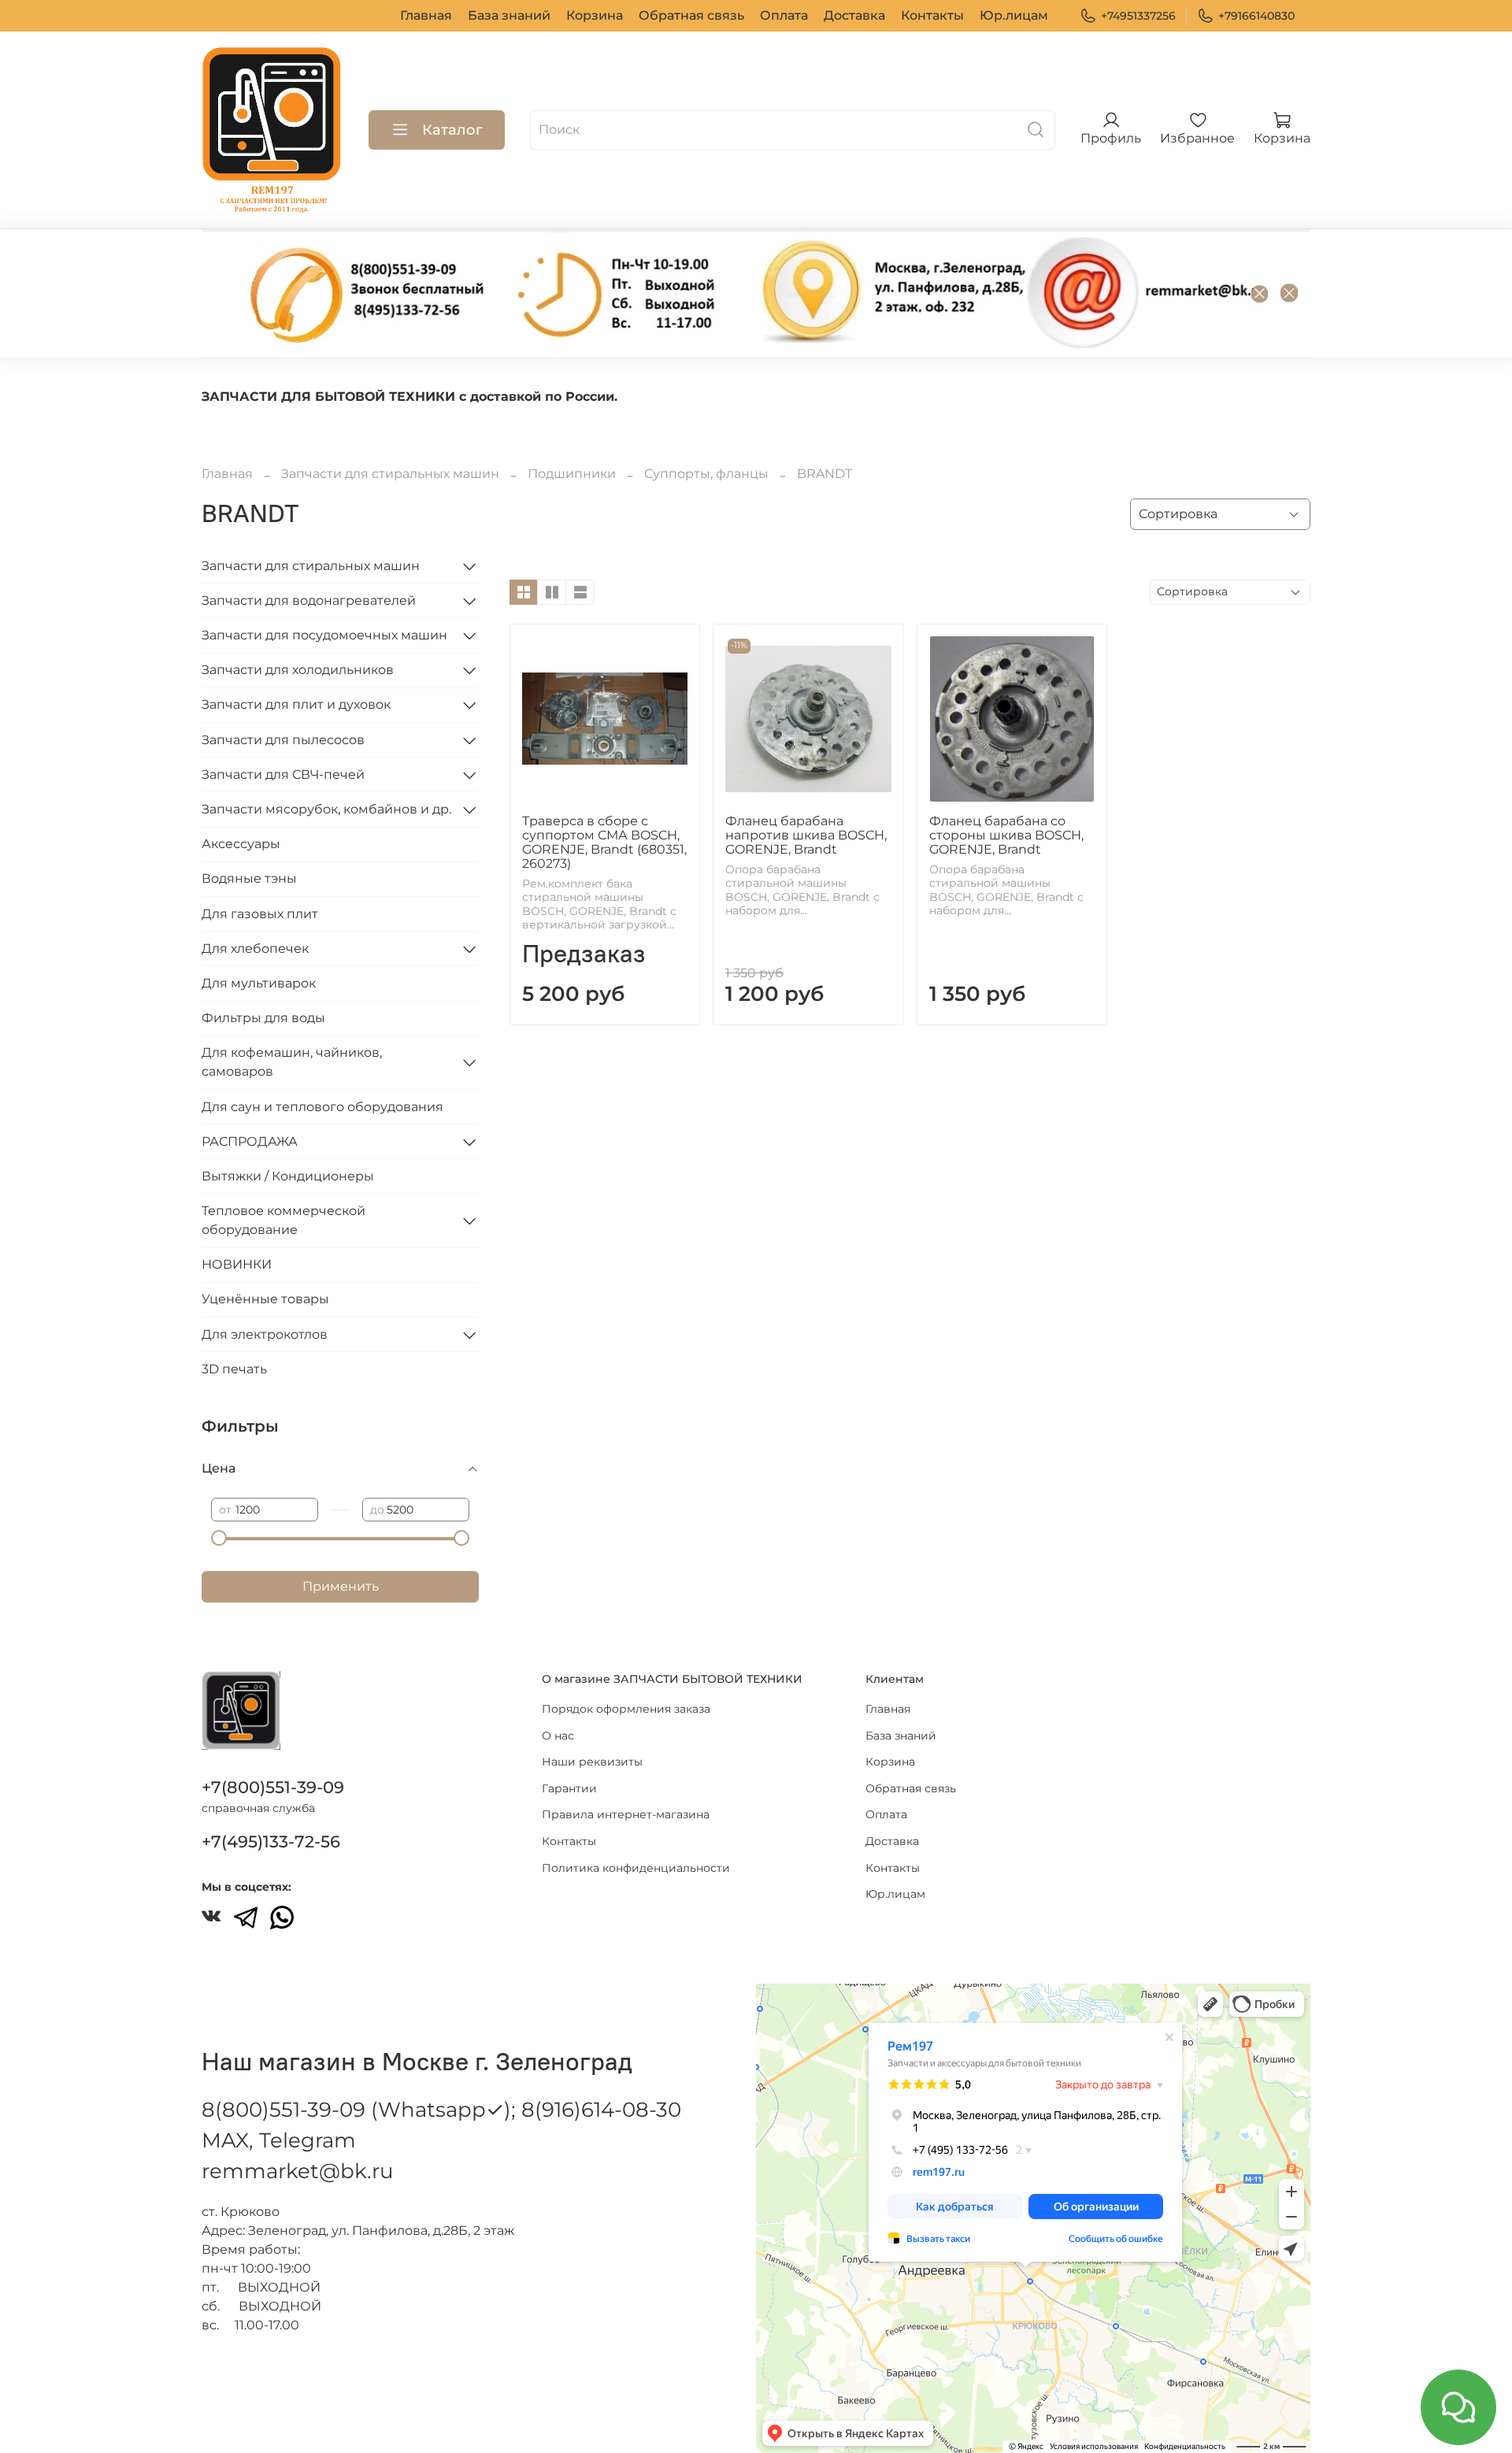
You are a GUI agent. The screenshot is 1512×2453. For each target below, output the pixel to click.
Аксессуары (241, 844)
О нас (558, 1736)
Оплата (784, 15)
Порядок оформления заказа (626, 1709)
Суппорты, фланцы (706, 474)
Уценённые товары (265, 1299)
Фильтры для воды (263, 1018)
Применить (341, 1586)
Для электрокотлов (265, 1334)
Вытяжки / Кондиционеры (288, 1176)
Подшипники (572, 474)
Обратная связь (691, 15)
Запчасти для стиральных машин (390, 474)
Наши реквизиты (592, 1762)
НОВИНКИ (237, 1264)
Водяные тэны (249, 878)
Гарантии (569, 1788)
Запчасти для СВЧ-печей (283, 774)
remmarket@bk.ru (297, 2171)
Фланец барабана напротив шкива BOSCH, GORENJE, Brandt (806, 835)
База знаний (509, 15)
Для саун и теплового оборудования (322, 1107)
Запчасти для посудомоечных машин (324, 635)
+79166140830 (1256, 16)
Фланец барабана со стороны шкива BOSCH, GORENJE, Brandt (1006, 835)
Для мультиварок (259, 983)
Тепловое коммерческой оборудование (283, 1220)
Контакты (932, 15)
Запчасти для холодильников (298, 670)
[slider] (219, 1538)
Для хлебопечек (255, 949)
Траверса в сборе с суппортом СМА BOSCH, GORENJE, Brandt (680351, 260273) (604, 842)
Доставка (854, 15)
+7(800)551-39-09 (273, 1787)
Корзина (595, 15)
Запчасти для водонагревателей (309, 600)
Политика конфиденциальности (636, 1868)
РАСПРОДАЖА (250, 1141)
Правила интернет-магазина (626, 1814)
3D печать (234, 1369)
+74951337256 (1138, 16)
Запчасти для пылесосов (283, 740)
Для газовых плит (260, 914)
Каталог (452, 130)
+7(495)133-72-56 (271, 1842)
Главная (426, 15)
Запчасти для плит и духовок (296, 704)
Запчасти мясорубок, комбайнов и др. (326, 809)
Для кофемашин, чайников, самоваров (292, 1062)
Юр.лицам (1014, 15)
